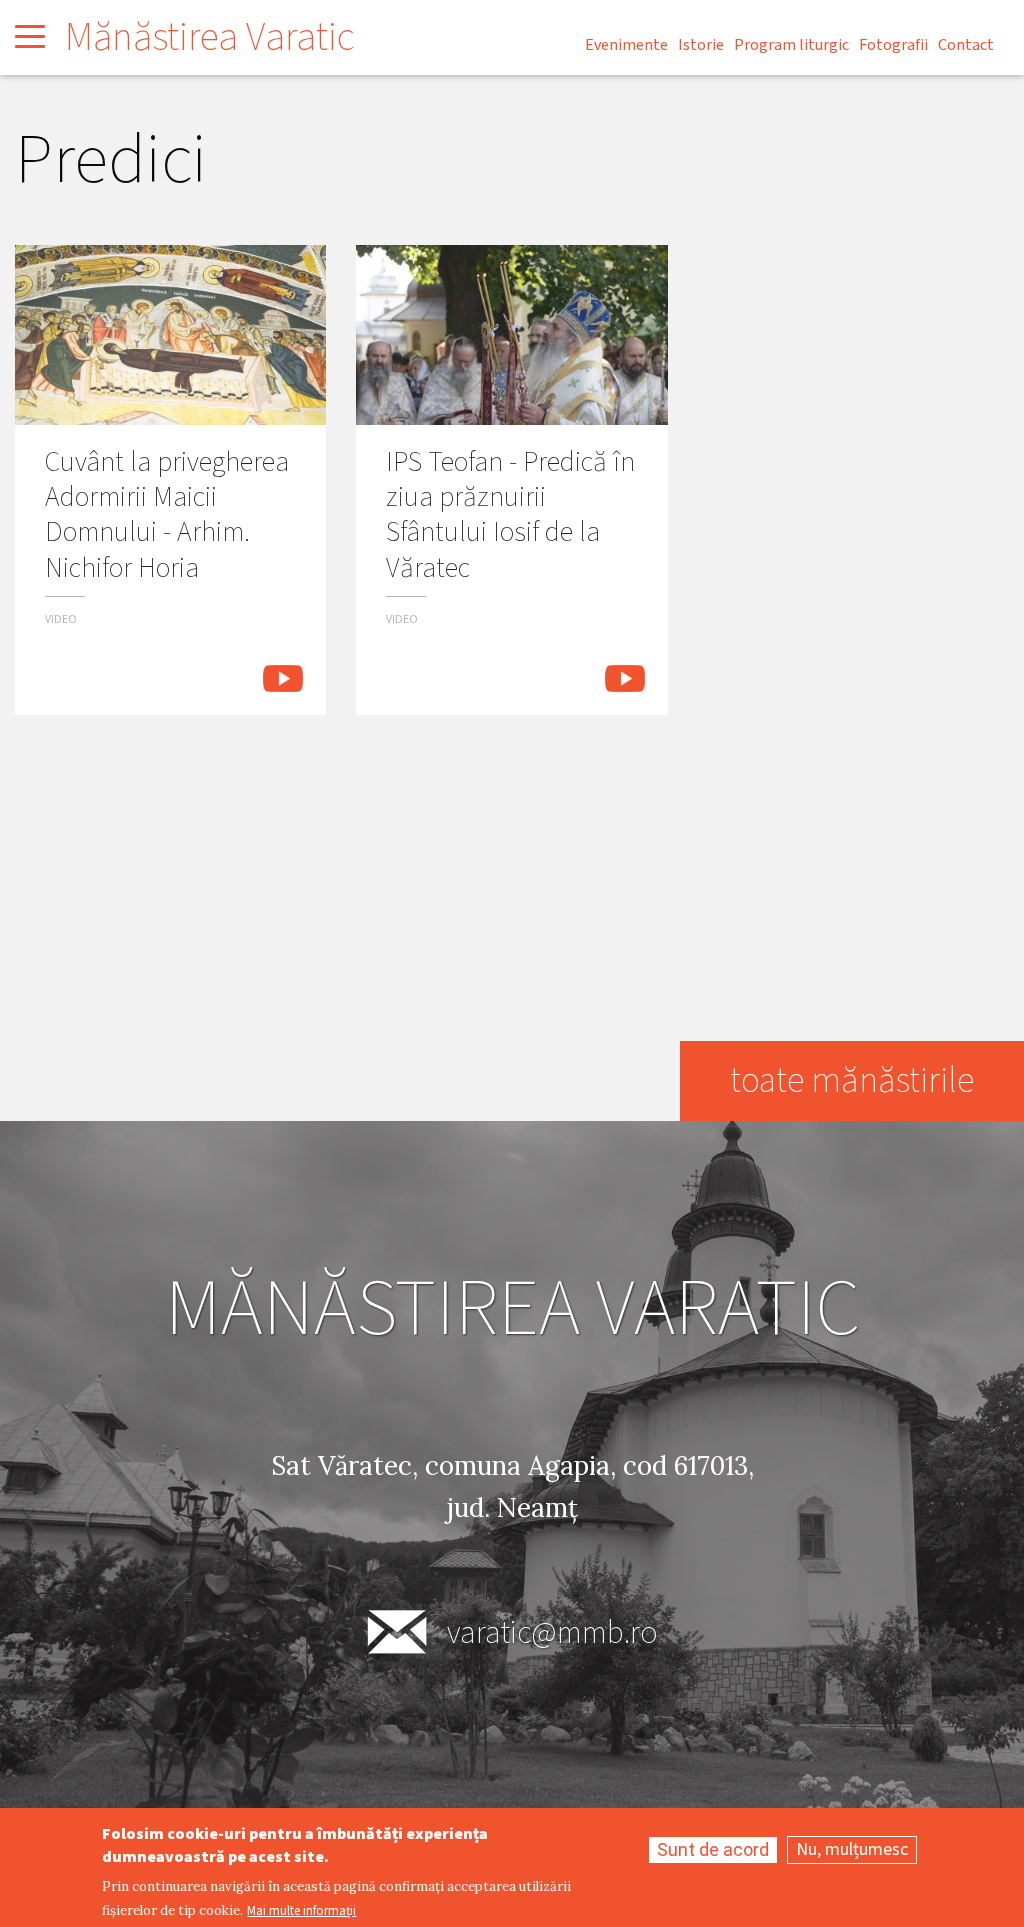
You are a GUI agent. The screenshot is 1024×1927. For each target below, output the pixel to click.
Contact (966, 45)
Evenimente (626, 45)
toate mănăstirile (852, 1080)
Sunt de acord (713, 1849)
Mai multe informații (301, 1911)
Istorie (701, 45)
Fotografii (893, 45)
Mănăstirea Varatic (209, 37)
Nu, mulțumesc (852, 1849)
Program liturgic (791, 45)
